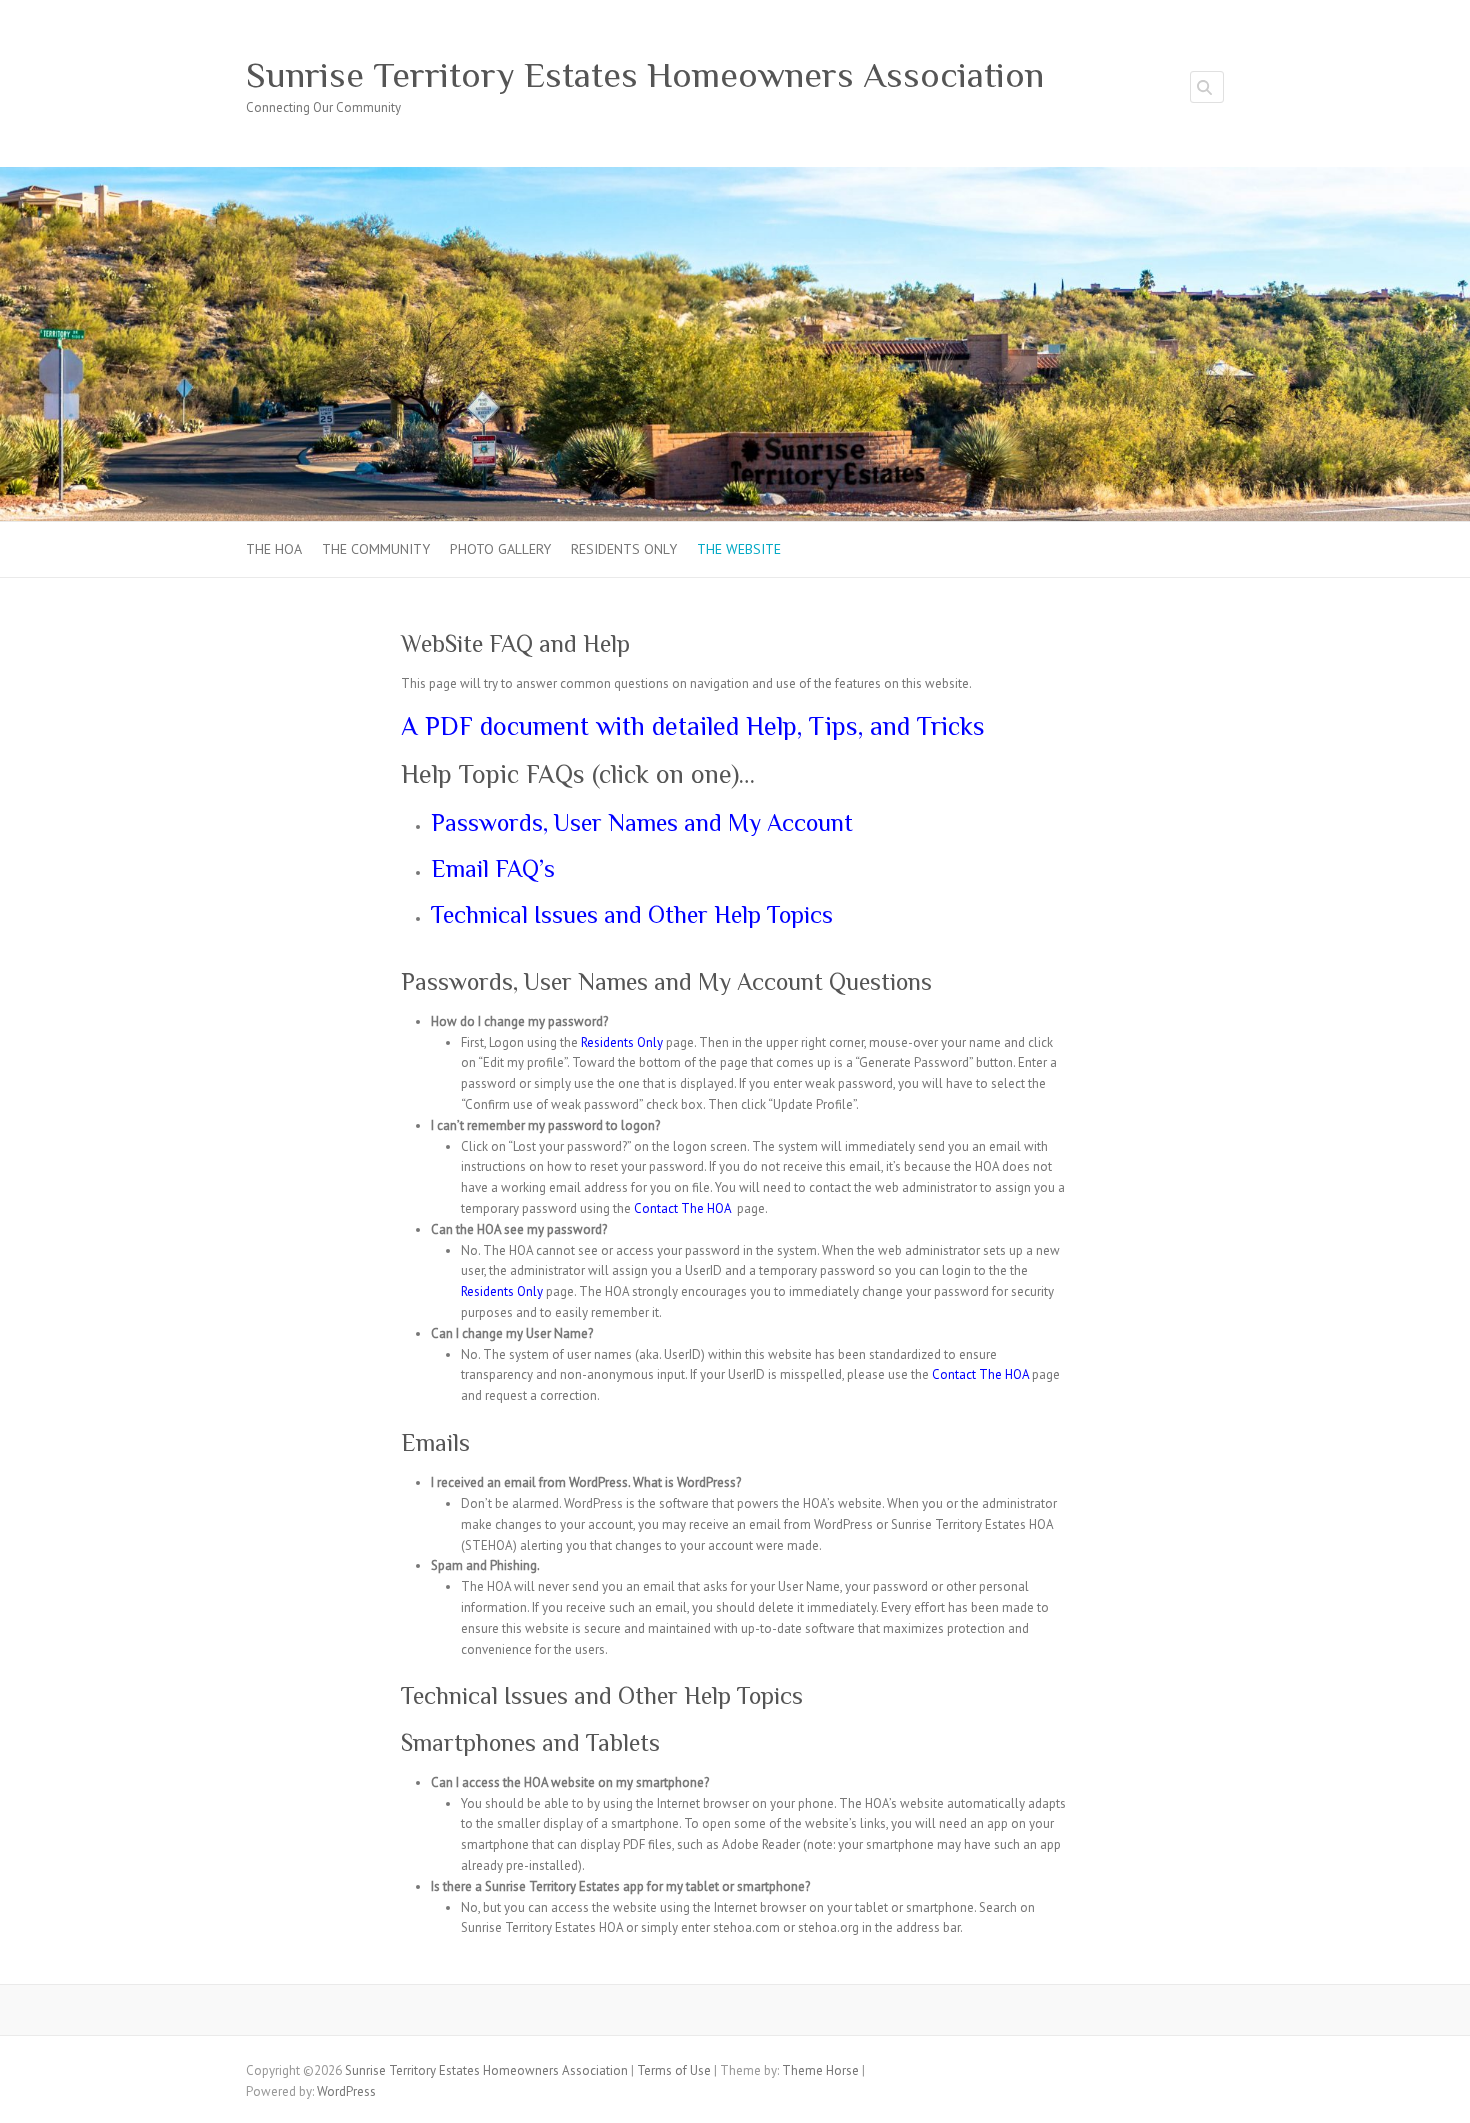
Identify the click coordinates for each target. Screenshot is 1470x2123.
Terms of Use (674, 2070)
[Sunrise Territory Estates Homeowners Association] (735, 176)
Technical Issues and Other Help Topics (632, 914)
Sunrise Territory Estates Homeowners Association (645, 75)
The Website (739, 549)
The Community (376, 549)
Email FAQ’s (493, 868)
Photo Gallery (500, 549)
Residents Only (624, 549)
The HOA (274, 549)
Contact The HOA (682, 1208)
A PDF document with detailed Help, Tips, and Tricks (693, 726)
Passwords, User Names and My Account (642, 822)
